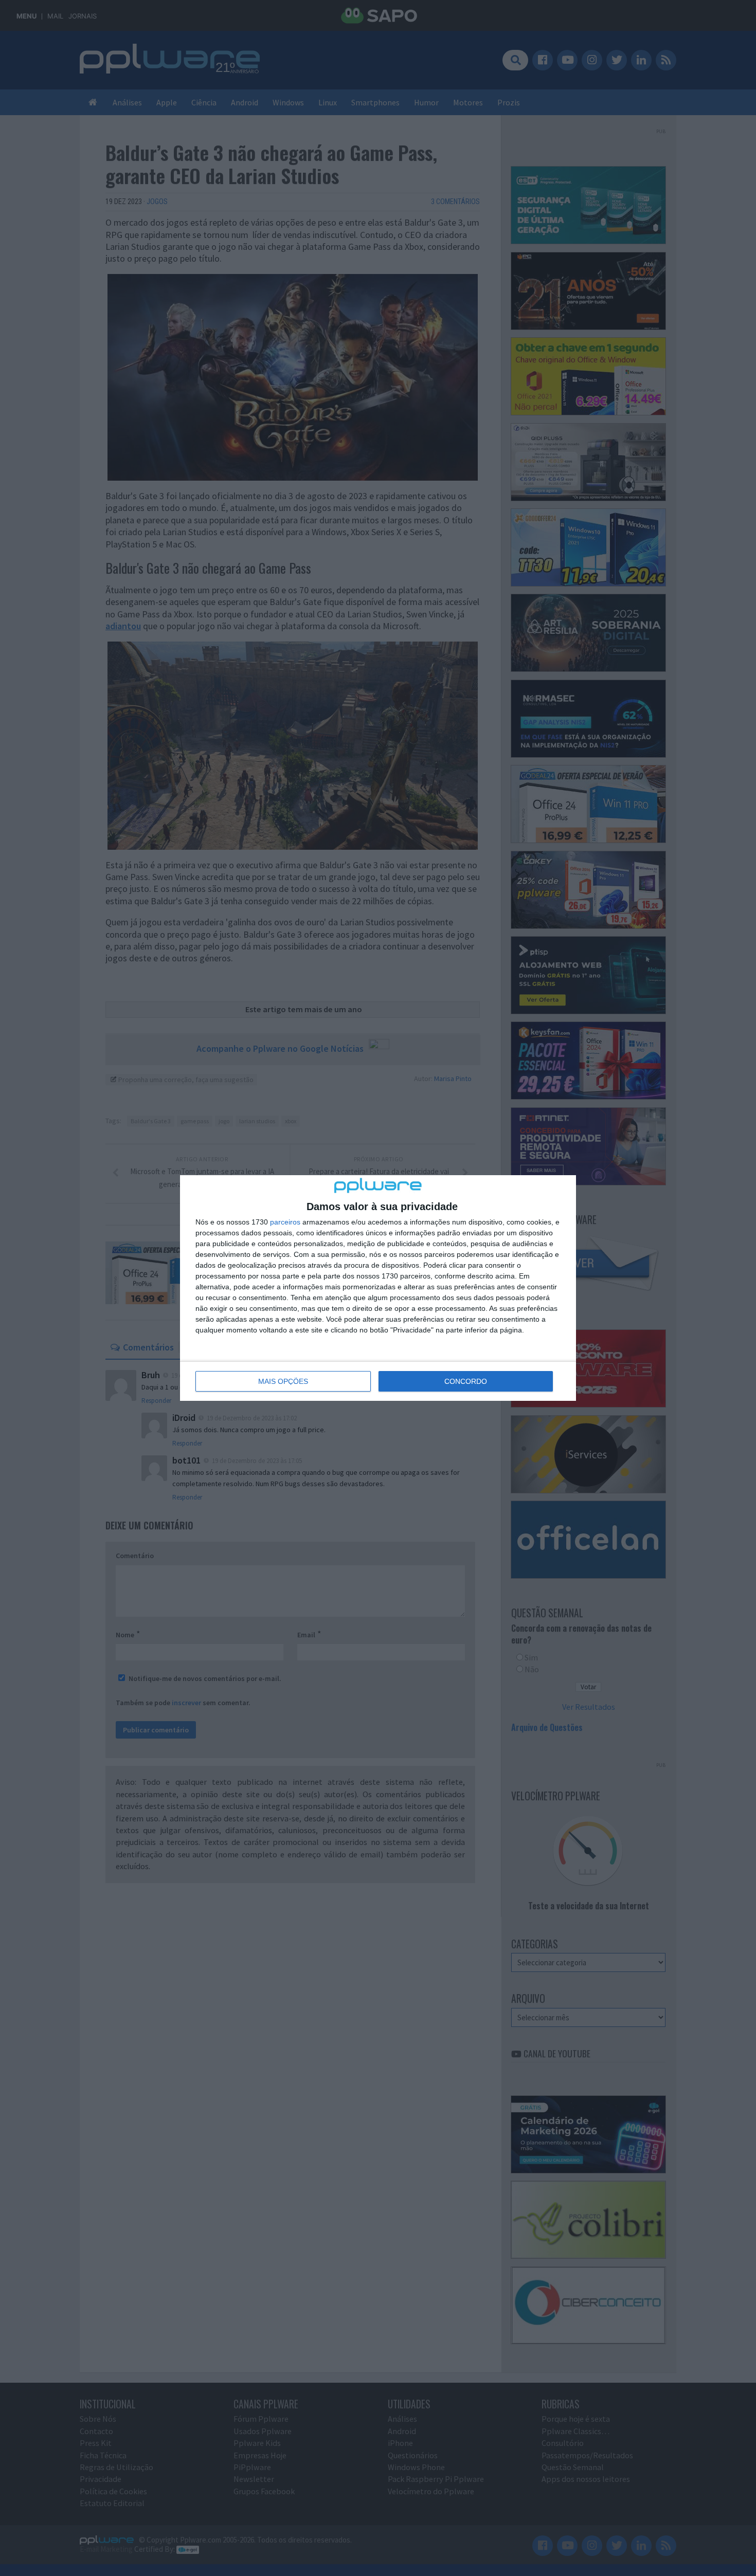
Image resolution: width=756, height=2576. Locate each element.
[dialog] (378, 1288)
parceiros (285, 1222)
